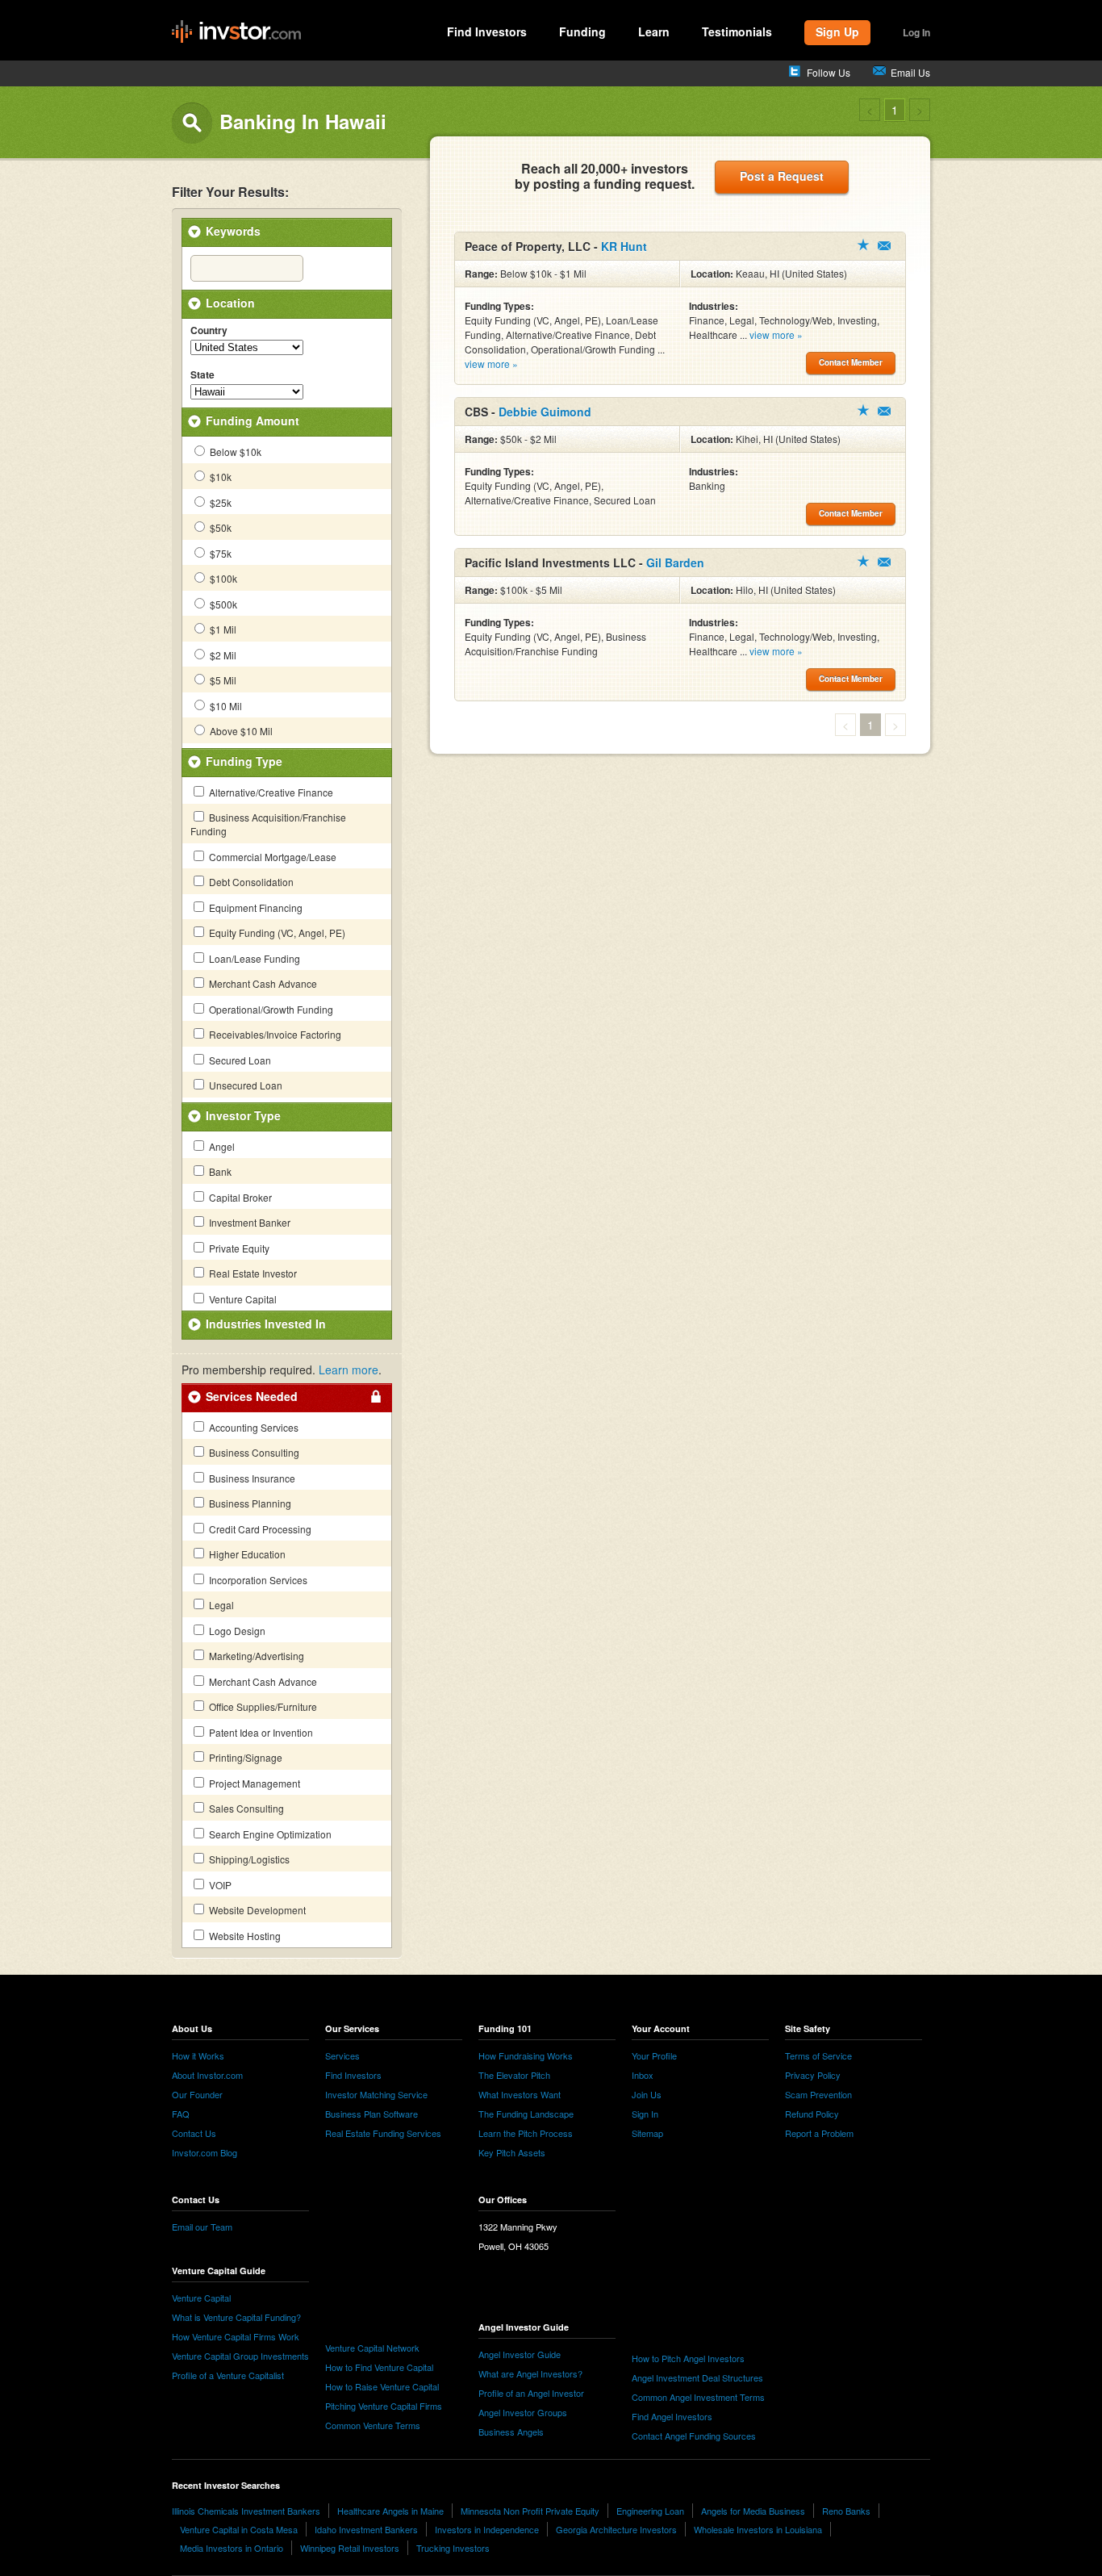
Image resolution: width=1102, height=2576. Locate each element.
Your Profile (654, 2055)
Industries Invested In (266, 1324)
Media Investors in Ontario (232, 2548)
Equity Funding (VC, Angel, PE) (276, 933)
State (202, 375)
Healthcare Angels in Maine (390, 2511)
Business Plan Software (372, 2114)
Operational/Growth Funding (270, 1009)
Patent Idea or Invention (260, 1732)
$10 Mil (225, 706)
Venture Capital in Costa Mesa (239, 2529)
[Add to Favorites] (863, 245)
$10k (219, 477)
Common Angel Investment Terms (698, 2397)
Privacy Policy (813, 2075)
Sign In (645, 2114)
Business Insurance (251, 1478)
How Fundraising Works (526, 2055)
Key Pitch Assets (512, 2152)
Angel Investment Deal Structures (697, 2377)
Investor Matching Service (376, 2094)
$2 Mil (222, 655)
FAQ (181, 2114)
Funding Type (244, 761)
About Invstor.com (207, 2075)
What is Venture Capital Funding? (236, 2317)
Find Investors (487, 31)
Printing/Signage (244, 1757)
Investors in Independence (487, 2529)
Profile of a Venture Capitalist (228, 2375)
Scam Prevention (818, 2094)
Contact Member (884, 246)
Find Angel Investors (672, 2416)
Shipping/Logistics (248, 1859)
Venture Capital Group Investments (240, 2356)
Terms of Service (818, 2055)
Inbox (643, 2075)
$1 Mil (222, 629)
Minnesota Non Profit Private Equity (530, 2511)
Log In (916, 32)
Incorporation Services (257, 1580)
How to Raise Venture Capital (382, 2386)
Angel (221, 1146)
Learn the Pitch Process (526, 2133)
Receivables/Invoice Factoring (274, 1034)
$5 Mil (222, 680)
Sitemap (647, 2133)
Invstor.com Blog (205, 2152)
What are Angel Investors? (530, 2373)
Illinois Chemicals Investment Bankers (246, 2511)
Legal (220, 1605)
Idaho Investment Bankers (366, 2529)
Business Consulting (253, 1452)
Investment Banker (248, 1222)
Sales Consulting (245, 1808)
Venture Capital (242, 1299)
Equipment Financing (255, 907)
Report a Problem (819, 2133)
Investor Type (243, 1115)
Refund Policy (812, 2114)
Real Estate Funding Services (383, 2133)
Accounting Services (253, 1427)
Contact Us (194, 2133)
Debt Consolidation (250, 882)
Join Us (647, 2094)
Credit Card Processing (259, 1529)
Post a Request (782, 176)
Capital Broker (239, 1197)
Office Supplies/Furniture (262, 1706)
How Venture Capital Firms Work (236, 2336)
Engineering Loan (650, 2511)
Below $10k (234, 452)
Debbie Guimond (545, 412)
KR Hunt (624, 246)
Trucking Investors (453, 2548)
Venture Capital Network (372, 2348)
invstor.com (236, 32)
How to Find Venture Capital (379, 2367)
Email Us (910, 72)
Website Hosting (244, 1936)
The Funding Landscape (526, 2114)
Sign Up (837, 31)
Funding (582, 31)
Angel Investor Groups (523, 2412)
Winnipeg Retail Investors (350, 2548)
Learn (654, 31)
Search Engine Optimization (269, 1834)
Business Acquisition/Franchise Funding (268, 824)
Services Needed (252, 1396)
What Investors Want (520, 2094)
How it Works (198, 2055)
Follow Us (829, 72)
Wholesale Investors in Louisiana (758, 2529)
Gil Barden (675, 562)
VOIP (219, 1885)
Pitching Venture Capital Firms (384, 2406)
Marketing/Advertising (255, 1656)
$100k (222, 578)
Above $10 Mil (240, 731)
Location (230, 303)
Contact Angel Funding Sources (694, 2436)
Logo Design (236, 1631)
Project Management (253, 1783)
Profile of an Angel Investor (531, 2393)
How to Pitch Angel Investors (688, 2358)
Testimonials (737, 31)
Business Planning (249, 1503)
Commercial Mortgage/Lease (271, 857)
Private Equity (238, 1248)
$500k (222, 604)
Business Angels (511, 2432)
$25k (219, 502)
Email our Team (202, 2227)
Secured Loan (239, 1060)
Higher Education (246, 1554)
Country (209, 331)
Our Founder (197, 2094)
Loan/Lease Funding (253, 958)
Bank (219, 1171)
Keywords (233, 231)
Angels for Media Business (753, 2511)
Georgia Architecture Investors (616, 2529)
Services (342, 2055)
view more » (491, 364)
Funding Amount (253, 420)
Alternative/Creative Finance (270, 792)
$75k (219, 553)
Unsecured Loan (244, 1085)
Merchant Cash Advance (262, 983)
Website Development (256, 1910)
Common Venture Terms (373, 2425)
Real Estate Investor (252, 1273)
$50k (219, 527)
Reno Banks (846, 2511)
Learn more (349, 1370)
